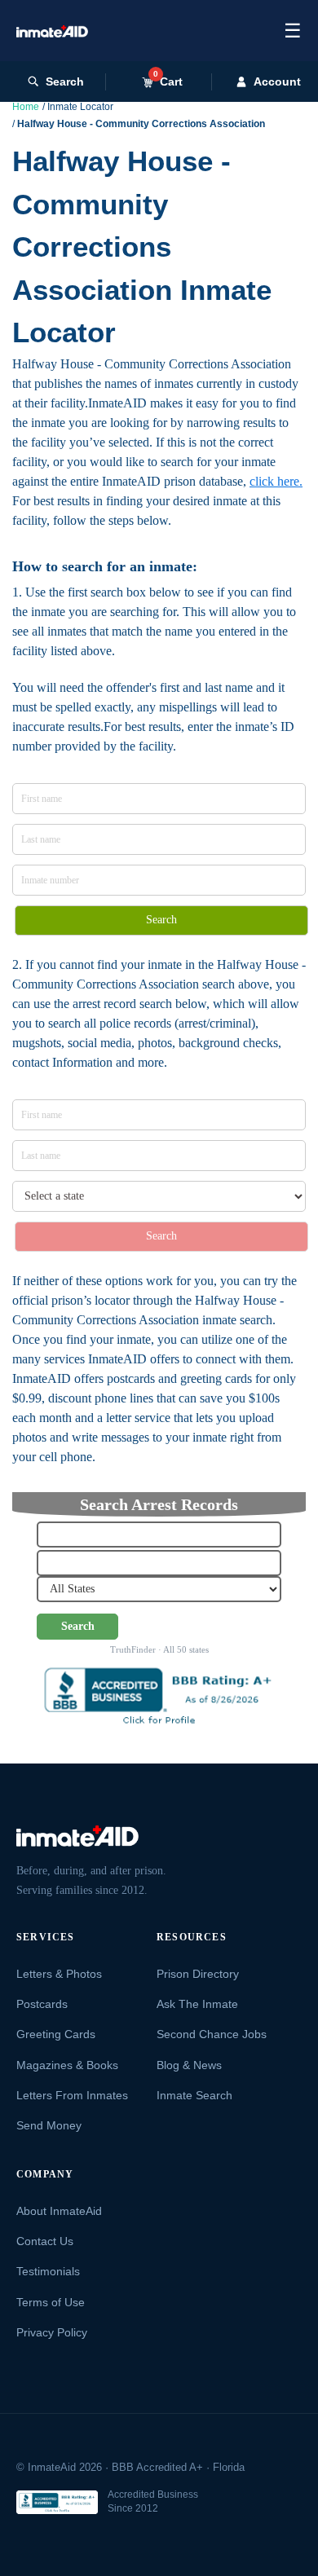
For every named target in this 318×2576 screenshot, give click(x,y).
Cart (168, 81)
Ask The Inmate (197, 2004)
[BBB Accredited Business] (57, 2502)
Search (65, 81)
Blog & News (189, 2065)
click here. (276, 481)
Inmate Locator (80, 107)
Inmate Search (194, 2095)
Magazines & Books (67, 2065)
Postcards (42, 2004)
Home (26, 107)
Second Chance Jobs (212, 2034)
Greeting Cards (56, 2034)
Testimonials (48, 2271)
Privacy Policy (52, 2332)
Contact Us (45, 2241)
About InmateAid (59, 2211)
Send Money (49, 2125)
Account (277, 81)
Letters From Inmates (72, 2095)
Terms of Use (51, 2302)
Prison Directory (198, 1974)
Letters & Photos (59, 1974)
